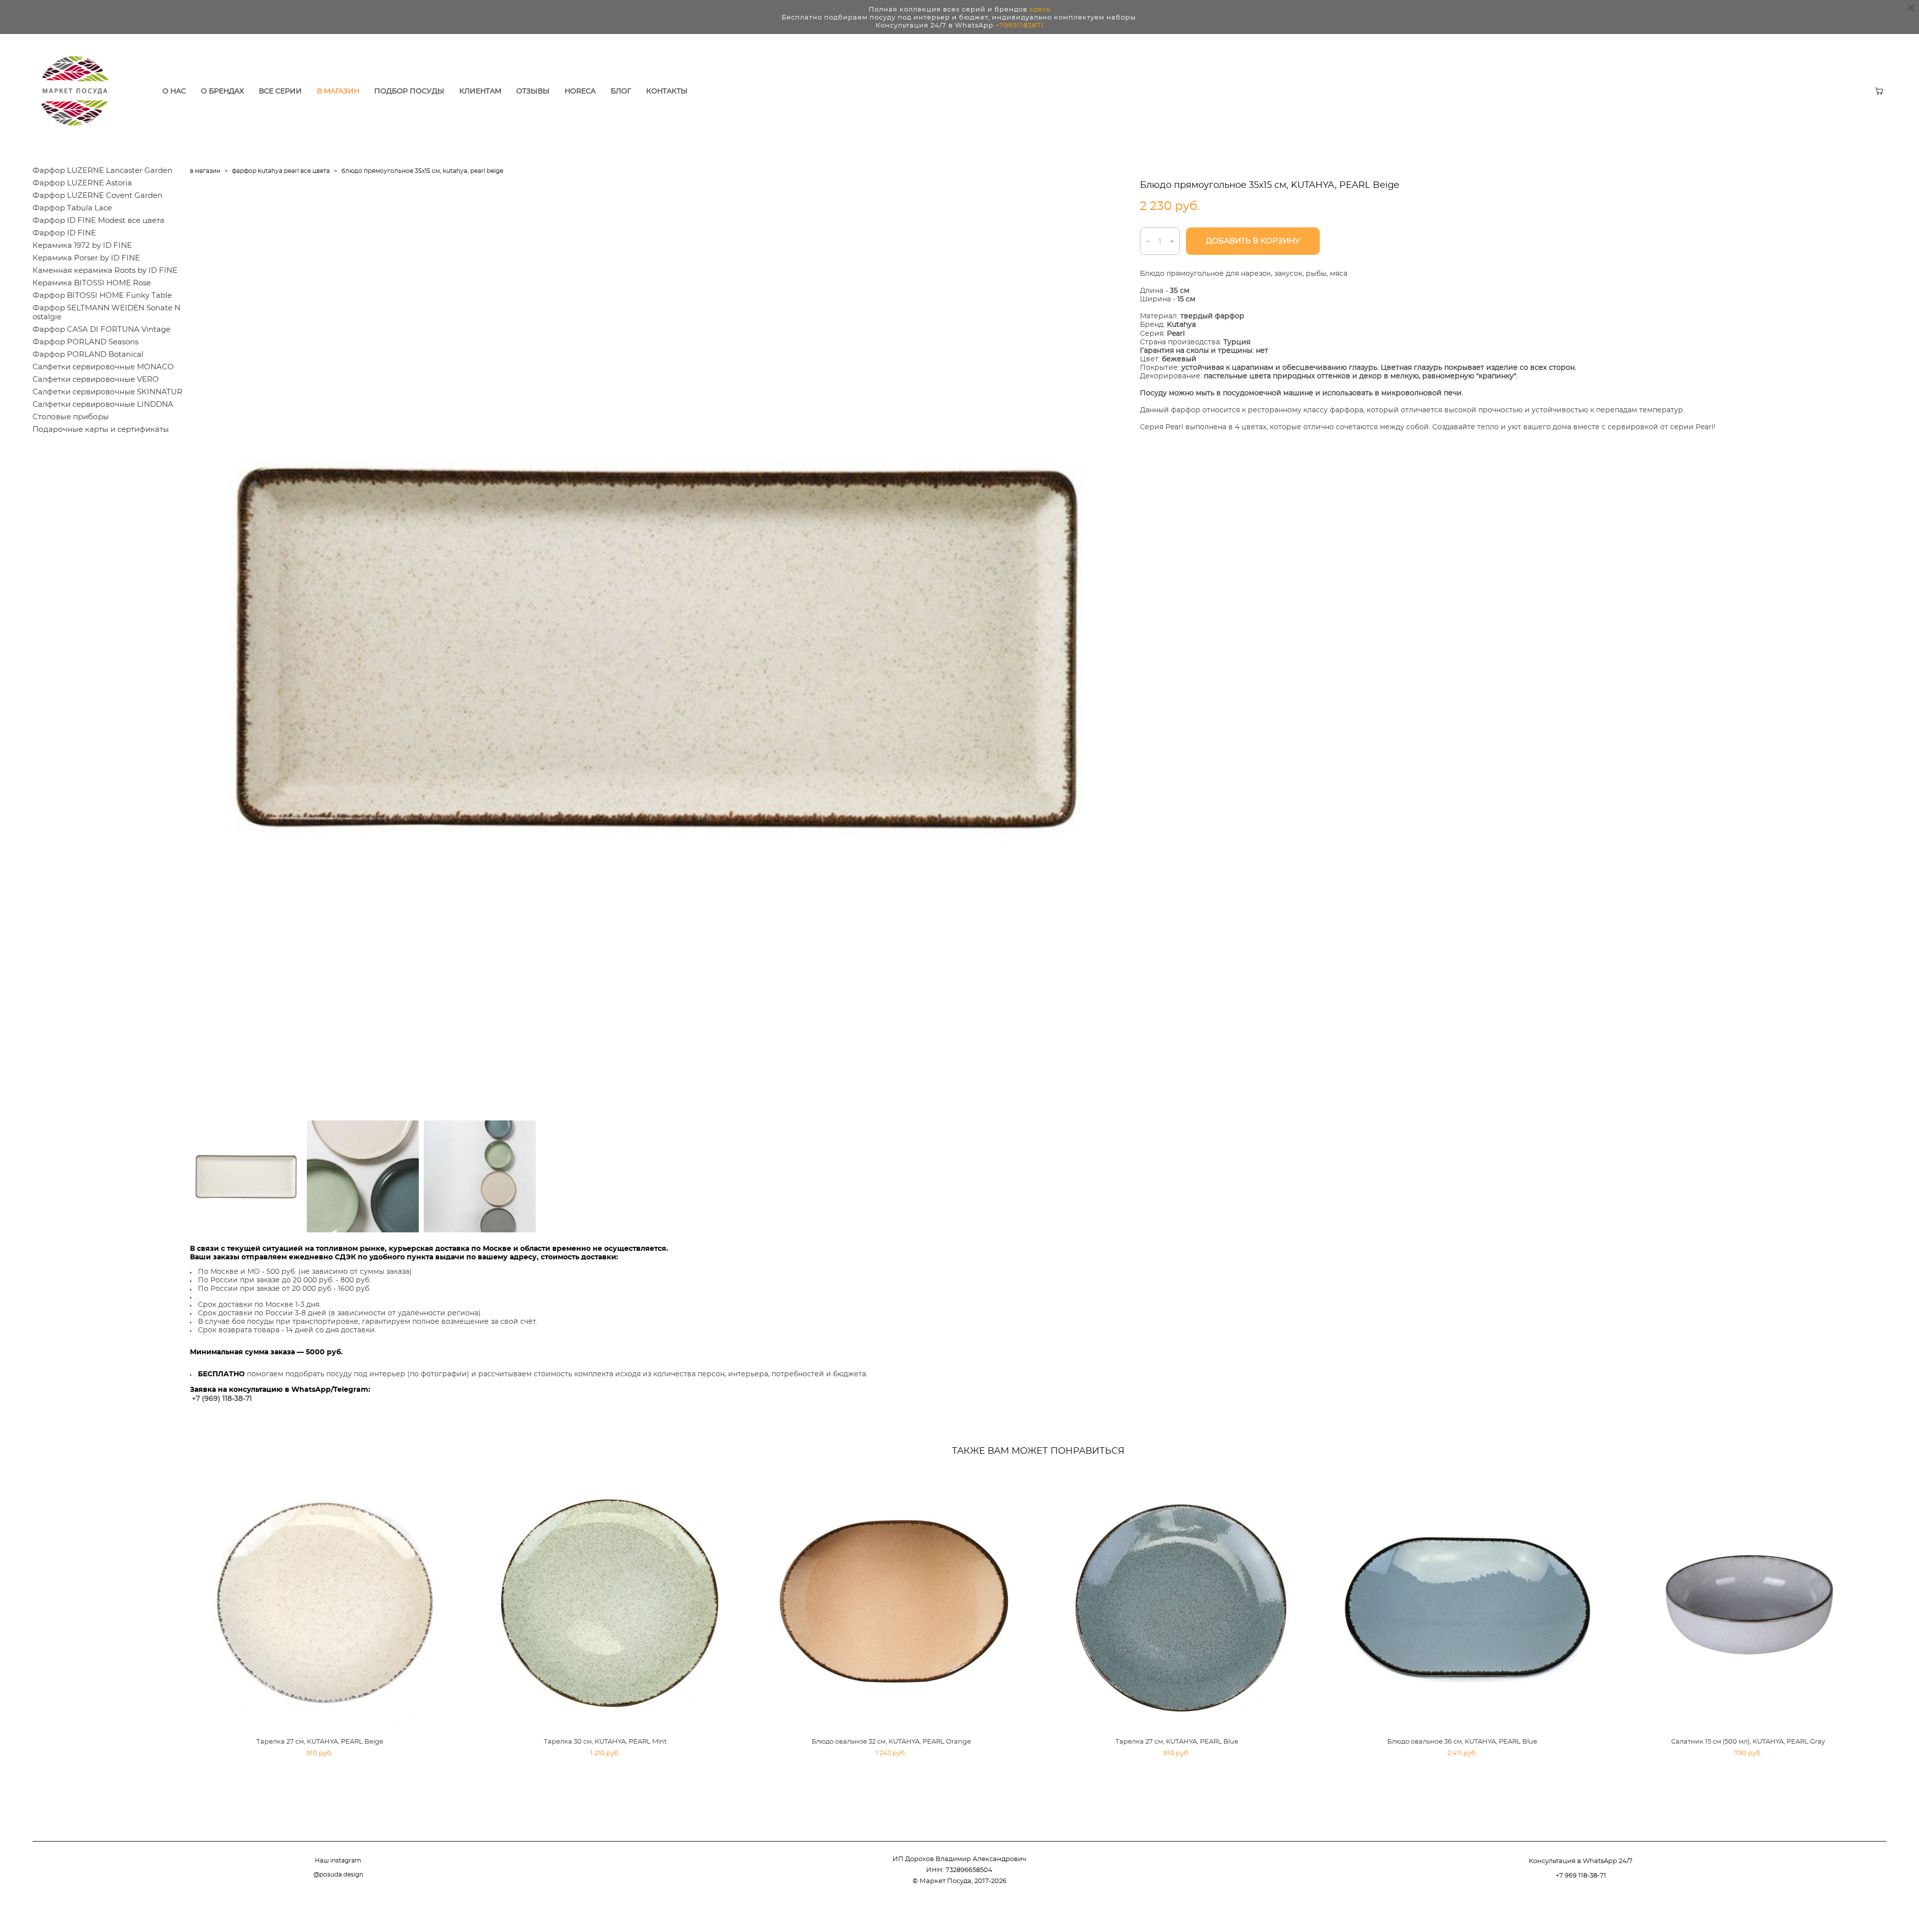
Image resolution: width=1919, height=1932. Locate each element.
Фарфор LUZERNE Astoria (82, 183)
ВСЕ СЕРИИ (280, 91)
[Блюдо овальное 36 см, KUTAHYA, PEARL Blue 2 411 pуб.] (1467, 1600)
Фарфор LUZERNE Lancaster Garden (102, 171)
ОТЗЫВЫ (533, 91)
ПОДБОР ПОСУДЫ (409, 91)
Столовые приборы (71, 417)
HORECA (580, 91)
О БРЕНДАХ (222, 91)
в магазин (205, 171)
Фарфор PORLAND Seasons (85, 342)
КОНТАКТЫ (667, 91)
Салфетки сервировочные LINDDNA (103, 405)
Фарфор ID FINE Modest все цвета (98, 221)
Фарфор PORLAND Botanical (88, 355)
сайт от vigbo (1867, 1909)
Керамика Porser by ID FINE (86, 258)
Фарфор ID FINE (64, 233)
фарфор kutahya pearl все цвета (281, 171)
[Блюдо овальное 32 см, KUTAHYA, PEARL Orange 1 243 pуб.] (895, 1600)
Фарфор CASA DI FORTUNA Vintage (101, 330)
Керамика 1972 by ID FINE (82, 246)
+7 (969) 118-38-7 (221, 1399)
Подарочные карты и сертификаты (101, 430)
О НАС (174, 91)
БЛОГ (621, 91)
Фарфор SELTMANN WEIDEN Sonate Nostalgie (106, 313)
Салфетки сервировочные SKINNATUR (107, 392)
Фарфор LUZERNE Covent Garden (97, 196)
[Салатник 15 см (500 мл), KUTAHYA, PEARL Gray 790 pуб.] (1752, 1600)
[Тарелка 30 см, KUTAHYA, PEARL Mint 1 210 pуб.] (610, 1600)
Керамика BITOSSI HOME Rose (92, 283)
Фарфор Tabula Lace (72, 208)
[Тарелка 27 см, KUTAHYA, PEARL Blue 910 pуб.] (1181, 1600)
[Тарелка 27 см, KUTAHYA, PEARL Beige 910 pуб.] (324, 1600)
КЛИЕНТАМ (480, 91)
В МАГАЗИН (338, 91)
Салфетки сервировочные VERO (96, 380)
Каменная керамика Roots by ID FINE (105, 271)
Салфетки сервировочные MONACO (103, 367)
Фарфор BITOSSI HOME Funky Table (102, 296)
